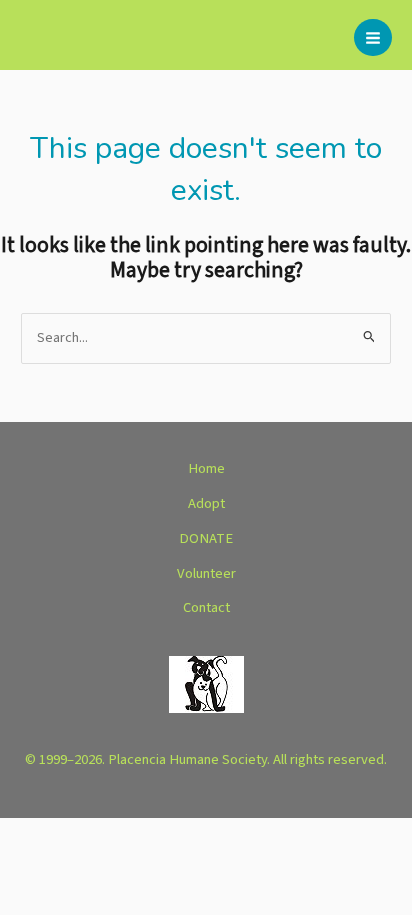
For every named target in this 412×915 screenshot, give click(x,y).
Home (206, 468)
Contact (206, 607)
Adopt (206, 503)
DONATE (206, 538)
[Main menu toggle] (373, 38)
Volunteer (206, 573)
